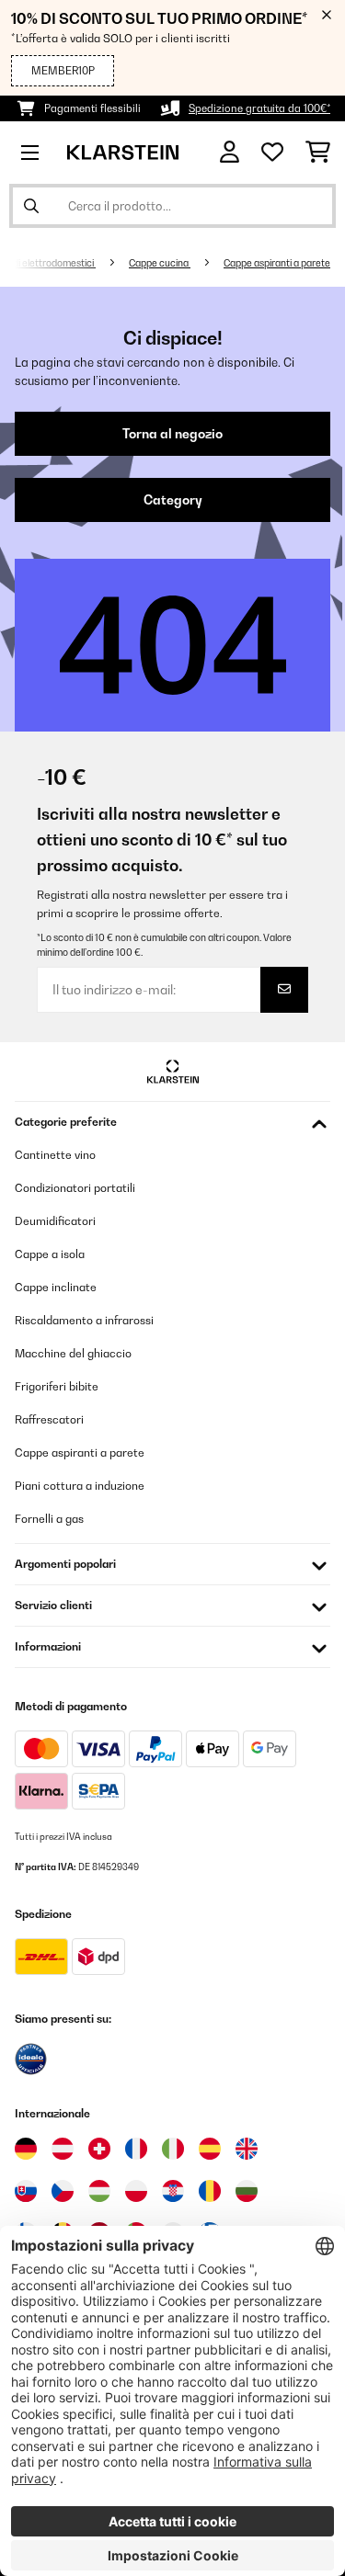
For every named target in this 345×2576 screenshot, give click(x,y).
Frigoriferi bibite (57, 1386)
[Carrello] (318, 153)
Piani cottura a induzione (80, 1486)
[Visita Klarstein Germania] (26, 2149)
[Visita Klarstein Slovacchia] (26, 2191)
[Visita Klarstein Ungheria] (99, 2191)
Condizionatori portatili (75, 1188)
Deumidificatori (55, 1221)
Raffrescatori (49, 1419)
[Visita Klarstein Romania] (210, 2191)
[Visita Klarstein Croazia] (173, 2191)
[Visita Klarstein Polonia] (136, 2191)
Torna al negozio (172, 434)
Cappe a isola (50, 1254)
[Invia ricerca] (31, 206)
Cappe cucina (160, 263)
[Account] (230, 152)
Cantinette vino (55, 1155)
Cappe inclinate (56, 1287)
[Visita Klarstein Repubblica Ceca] (63, 2191)
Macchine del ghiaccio (73, 1353)
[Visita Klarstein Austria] (63, 2149)
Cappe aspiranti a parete (277, 263)
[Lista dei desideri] (272, 153)
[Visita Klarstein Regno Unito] (247, 2149)
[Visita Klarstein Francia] (136, 2149)
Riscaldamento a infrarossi (84, 1320)
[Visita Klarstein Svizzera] (99, 2149)
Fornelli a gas (49, 1519)
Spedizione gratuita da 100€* (259, 108)
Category (173, 500)
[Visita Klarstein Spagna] (210, 2149)
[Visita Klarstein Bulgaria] (247, 2191)
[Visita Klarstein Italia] (173, 2149)
